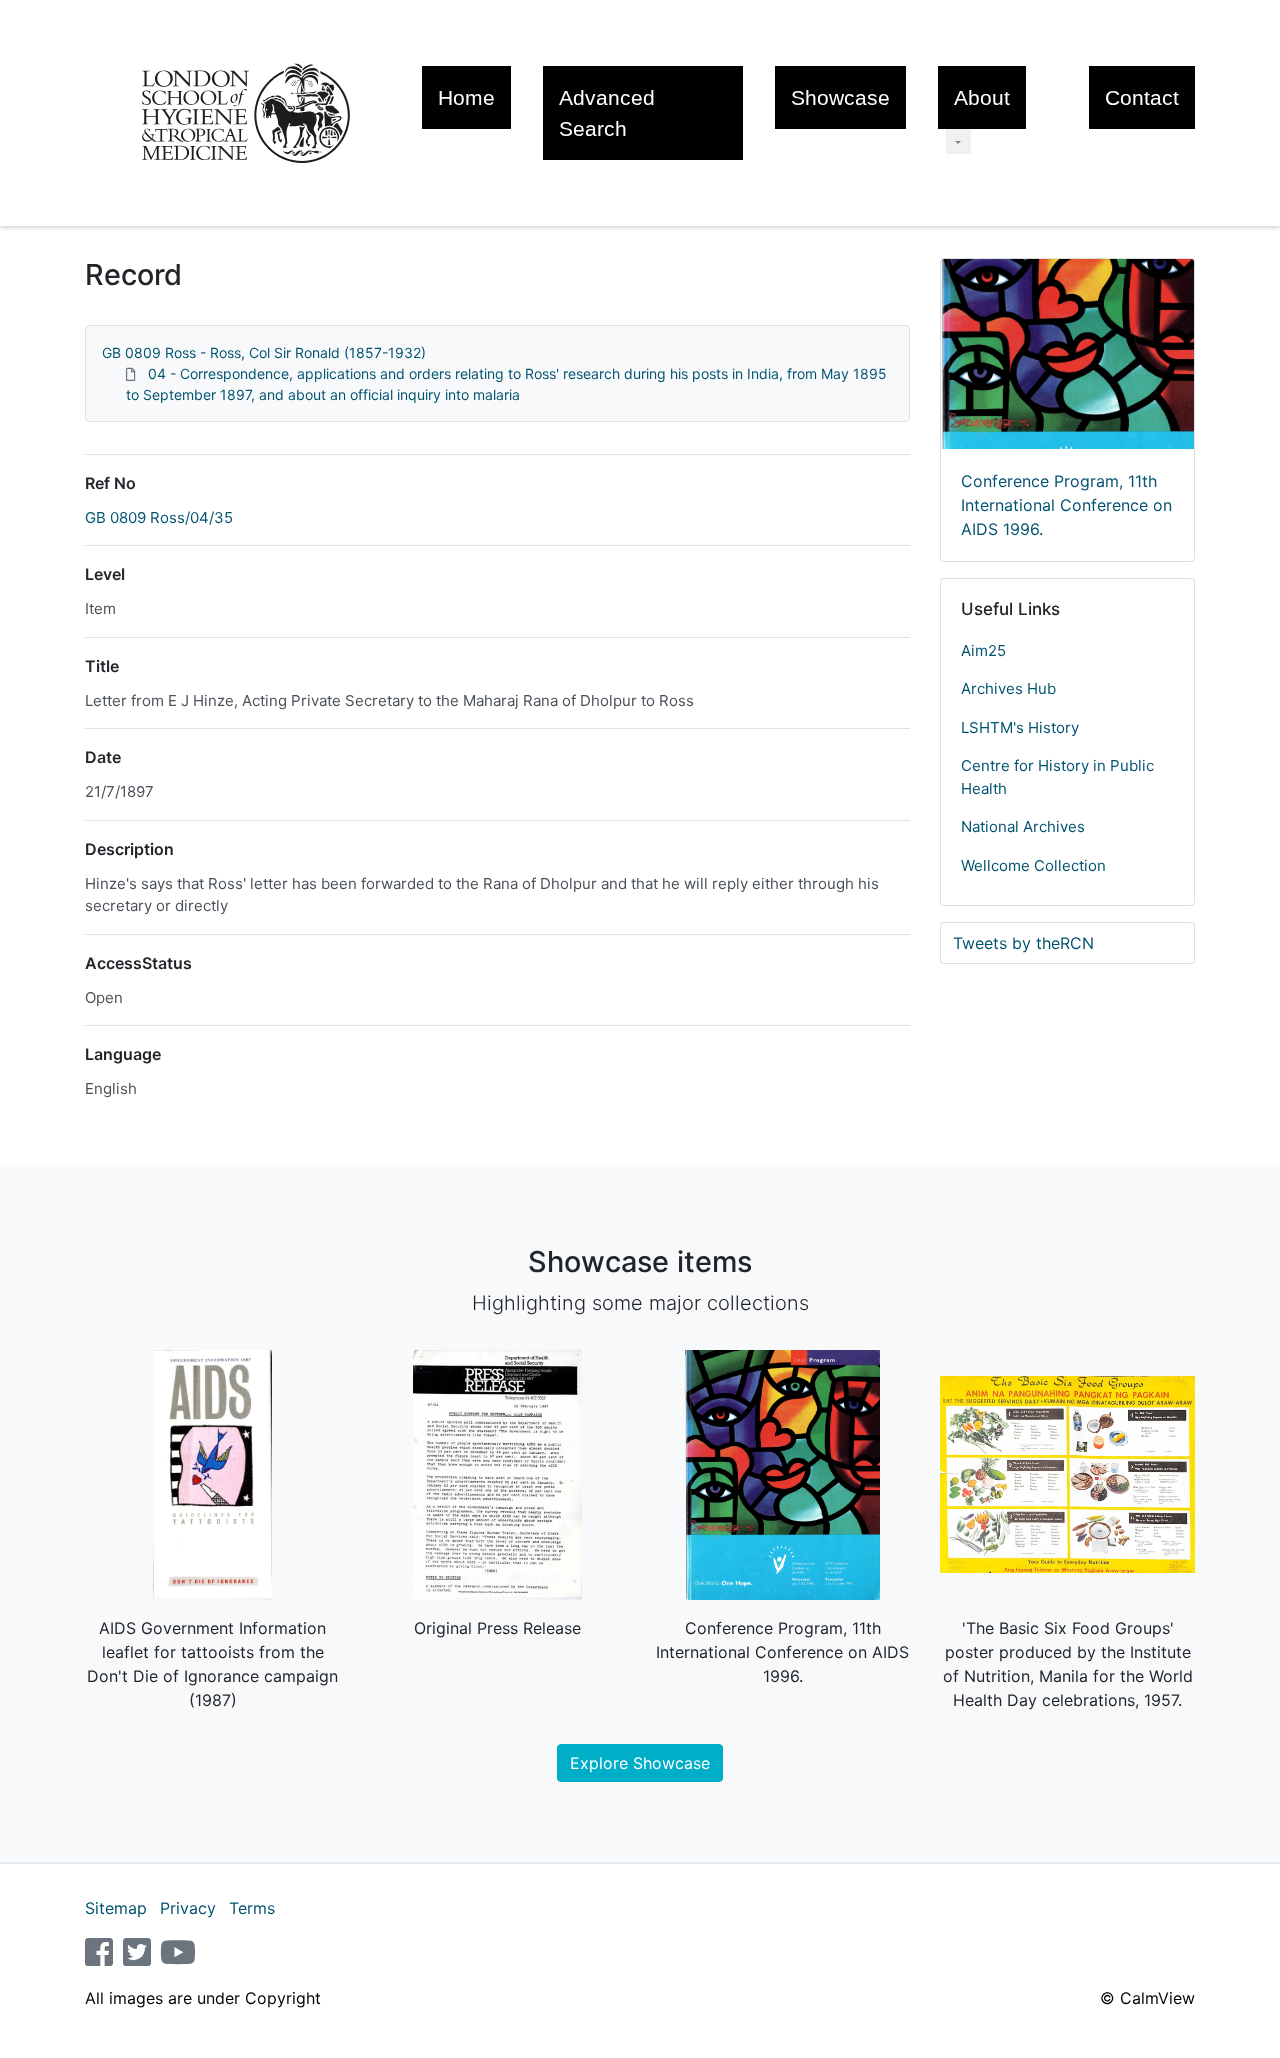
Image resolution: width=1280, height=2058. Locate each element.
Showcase (840, 97)
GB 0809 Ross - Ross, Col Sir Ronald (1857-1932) (264, 352)
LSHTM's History (1020, 727)
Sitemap (116, 1908)
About (982, 97)
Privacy (188, 1908)
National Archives (1023, 826)
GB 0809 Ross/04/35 (159, 517)
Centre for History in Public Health (1057, 777)
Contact (1142, 97)
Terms (252, 1908)
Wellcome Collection (1033, 865)
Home (466, 97)
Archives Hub (1008, 688)
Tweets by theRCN (1023, 943)
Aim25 (983, 650)
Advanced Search (607, 113)
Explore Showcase (640, 1763)
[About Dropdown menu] (958, 141)
